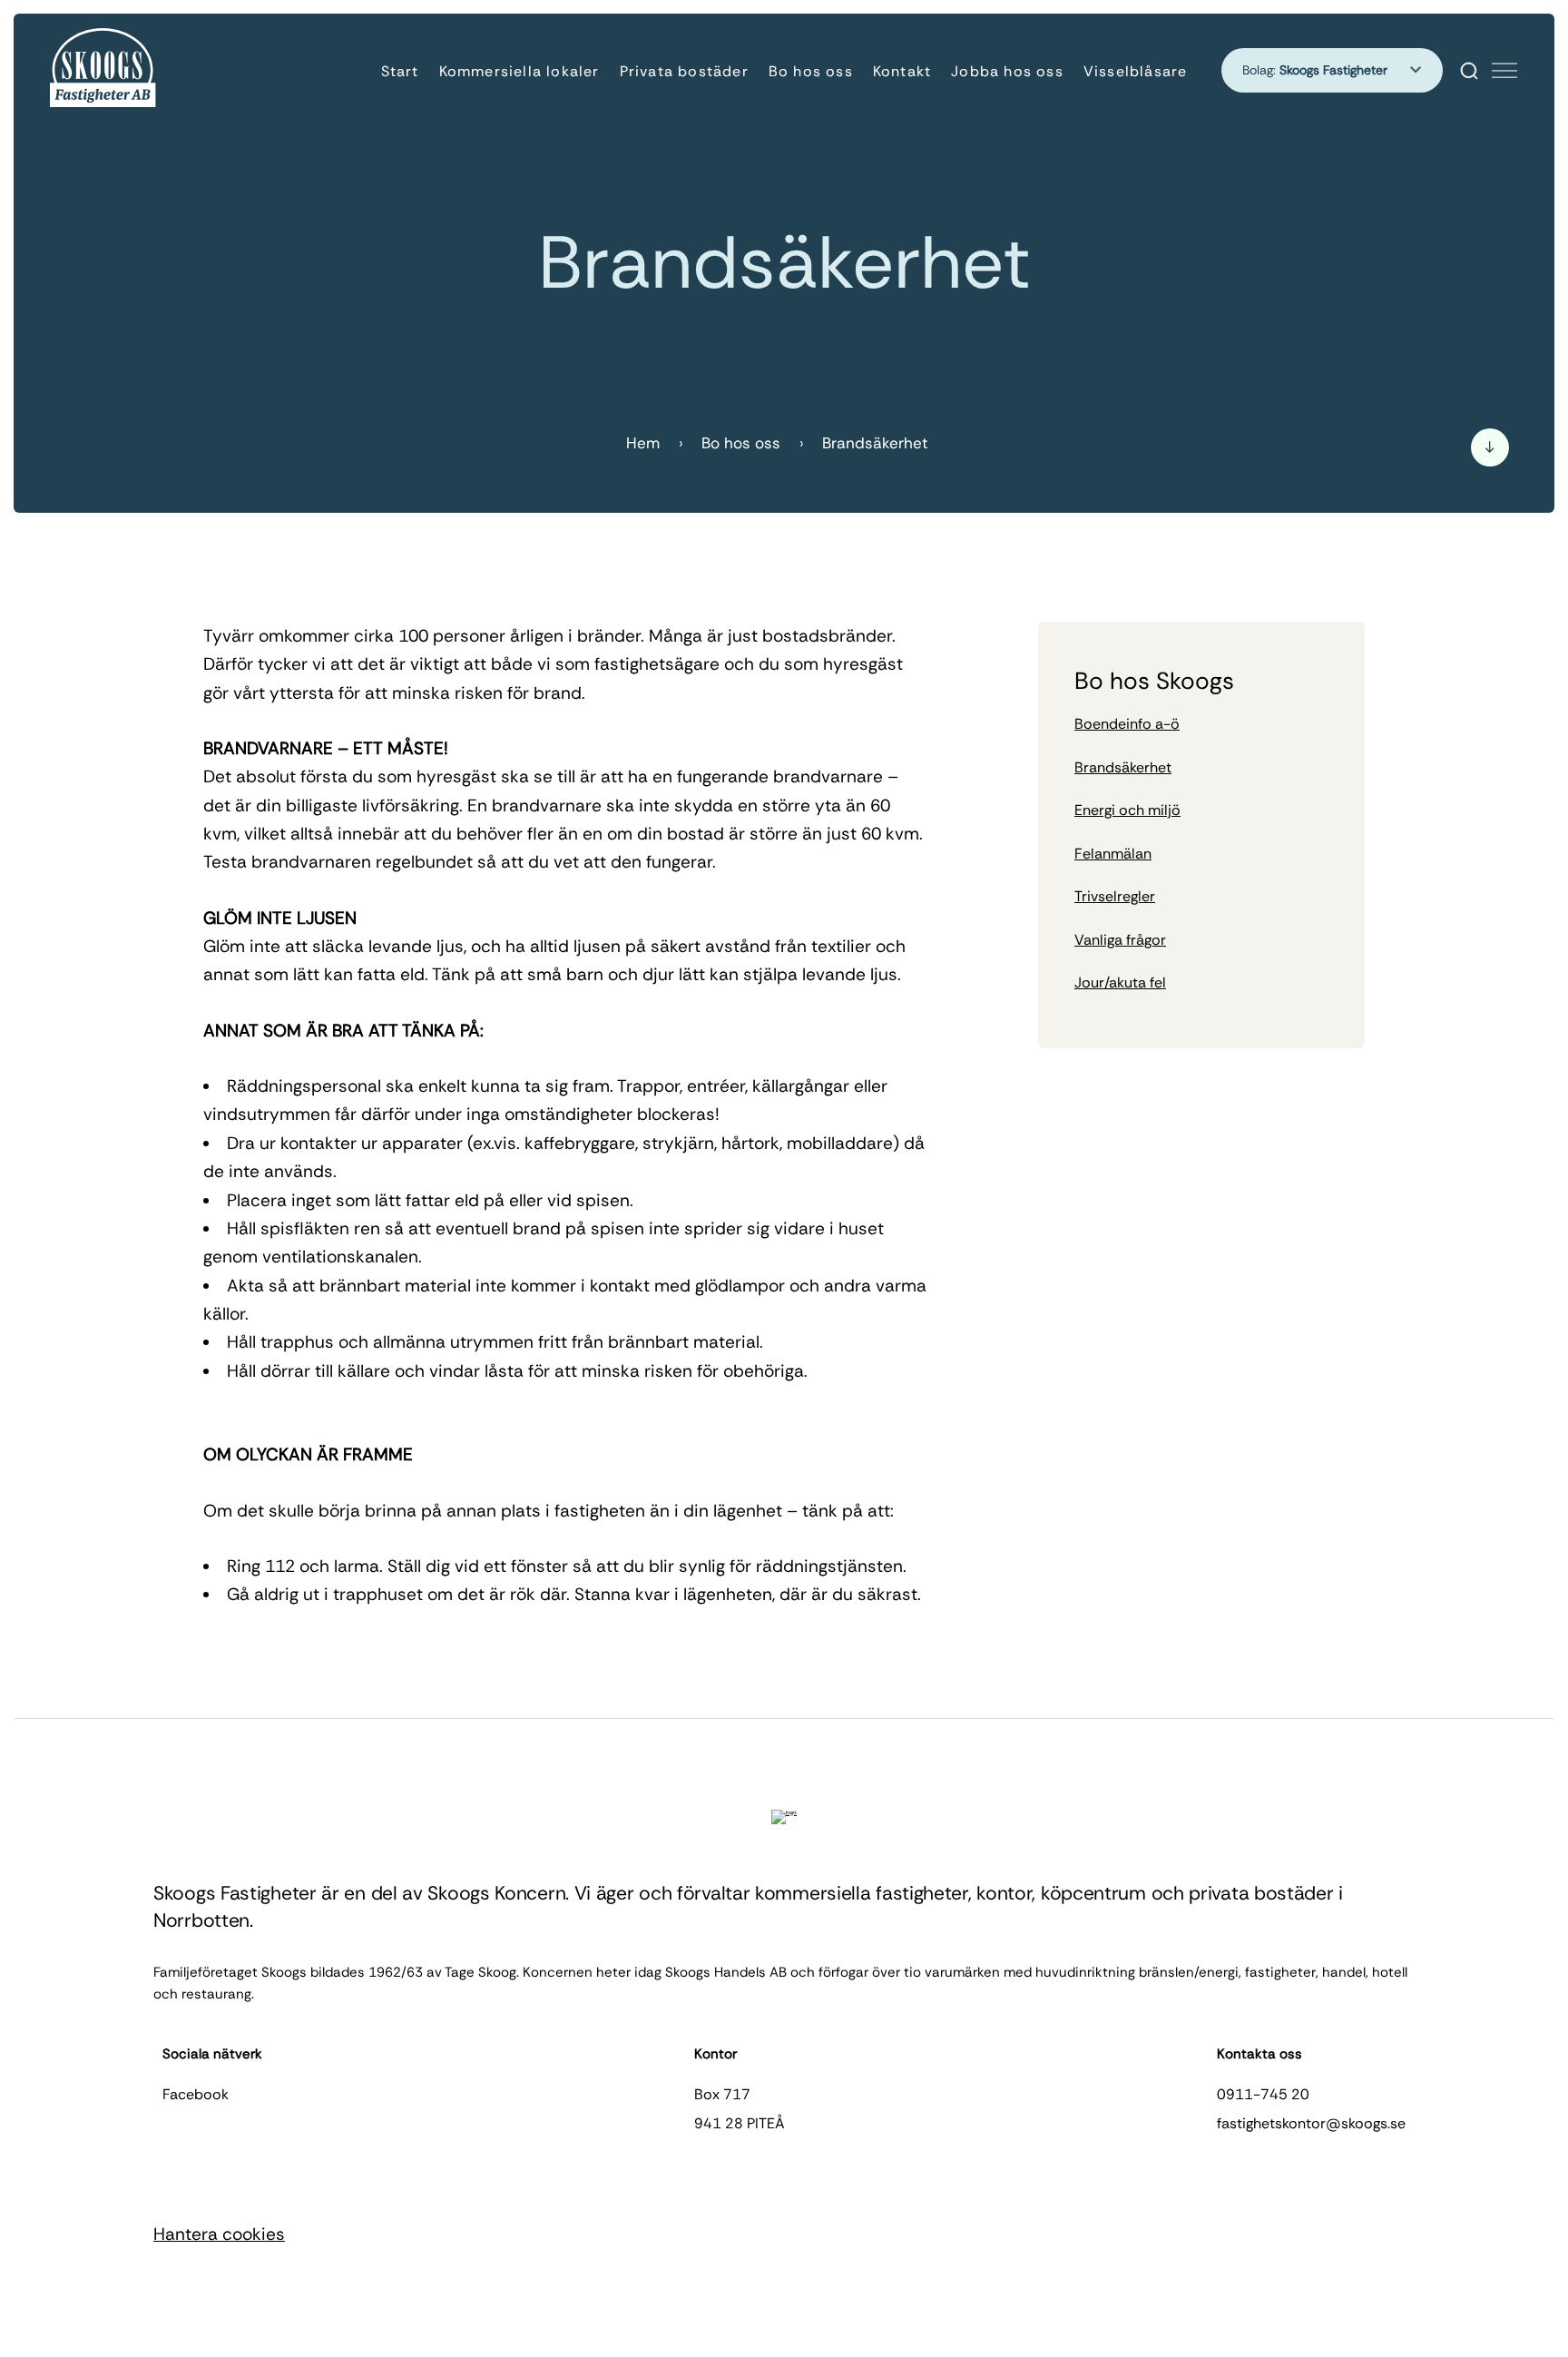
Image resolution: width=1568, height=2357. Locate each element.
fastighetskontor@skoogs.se (1311, 2123)
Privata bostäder (684, 71)
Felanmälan (1113, 854)
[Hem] (104, 70)
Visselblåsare (1136, 71)
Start (400, 71)
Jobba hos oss (1007, 71)
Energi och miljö (1127, 810)
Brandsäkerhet (1123, 767)
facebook (196, 2094)
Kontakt (902, 71)
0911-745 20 (1263, 2094)
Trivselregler (1115, 896)
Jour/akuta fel (1120, 982)
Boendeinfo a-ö (1127, 724)
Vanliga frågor (1120, 940)
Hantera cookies (219, 2234)
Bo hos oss (811, 71)
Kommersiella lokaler (519, 71)
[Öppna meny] (1504, 71)
